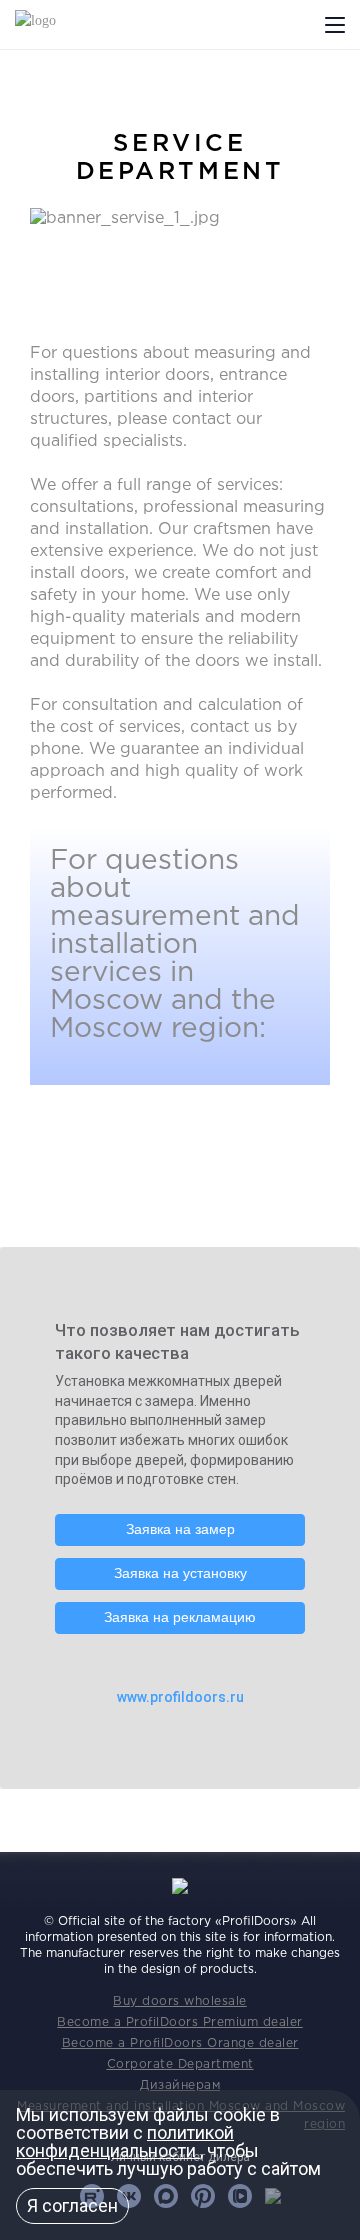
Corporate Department (180, 2064)
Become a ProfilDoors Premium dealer (180, 2022)
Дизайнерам (180, 2085)
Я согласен (72, 2205)
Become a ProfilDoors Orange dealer (180, 2043)
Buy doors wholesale (180, 2001)
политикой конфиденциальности (125, 2141)
